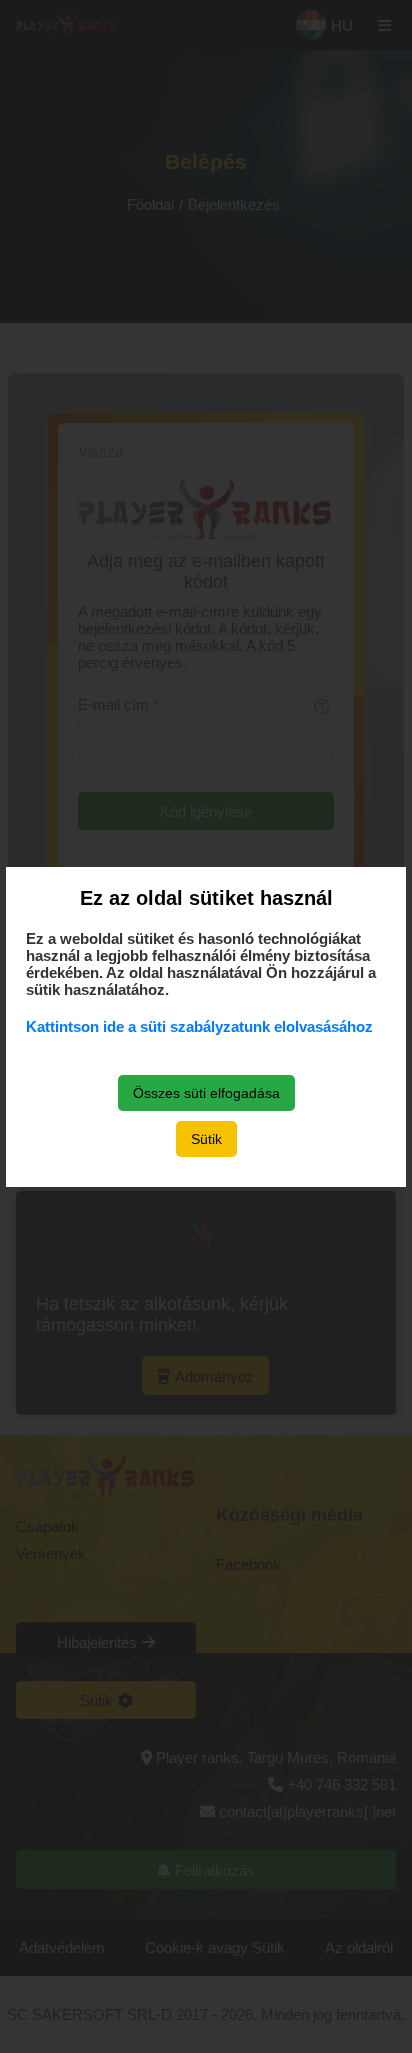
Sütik (206, 1139)
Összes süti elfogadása (206, 1093)
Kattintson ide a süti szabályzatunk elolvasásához (199, 1026)
